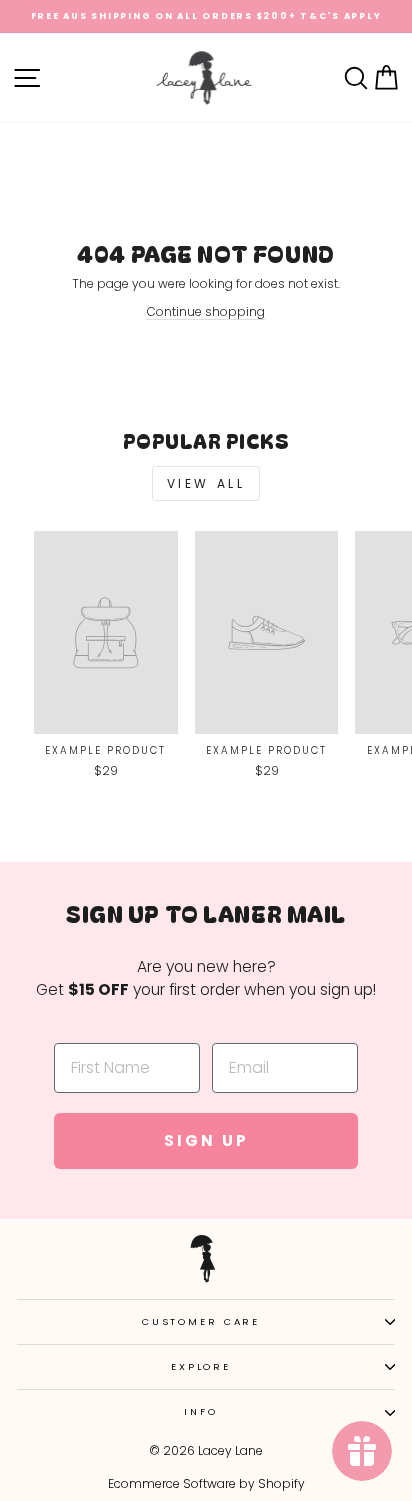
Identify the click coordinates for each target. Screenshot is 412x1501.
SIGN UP (206, 1140)
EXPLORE (201, 1366)
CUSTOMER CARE (201, 1321)
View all (206, 483)
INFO (200, 1411)
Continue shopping (206, 311)
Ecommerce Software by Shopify (206, 1483)
